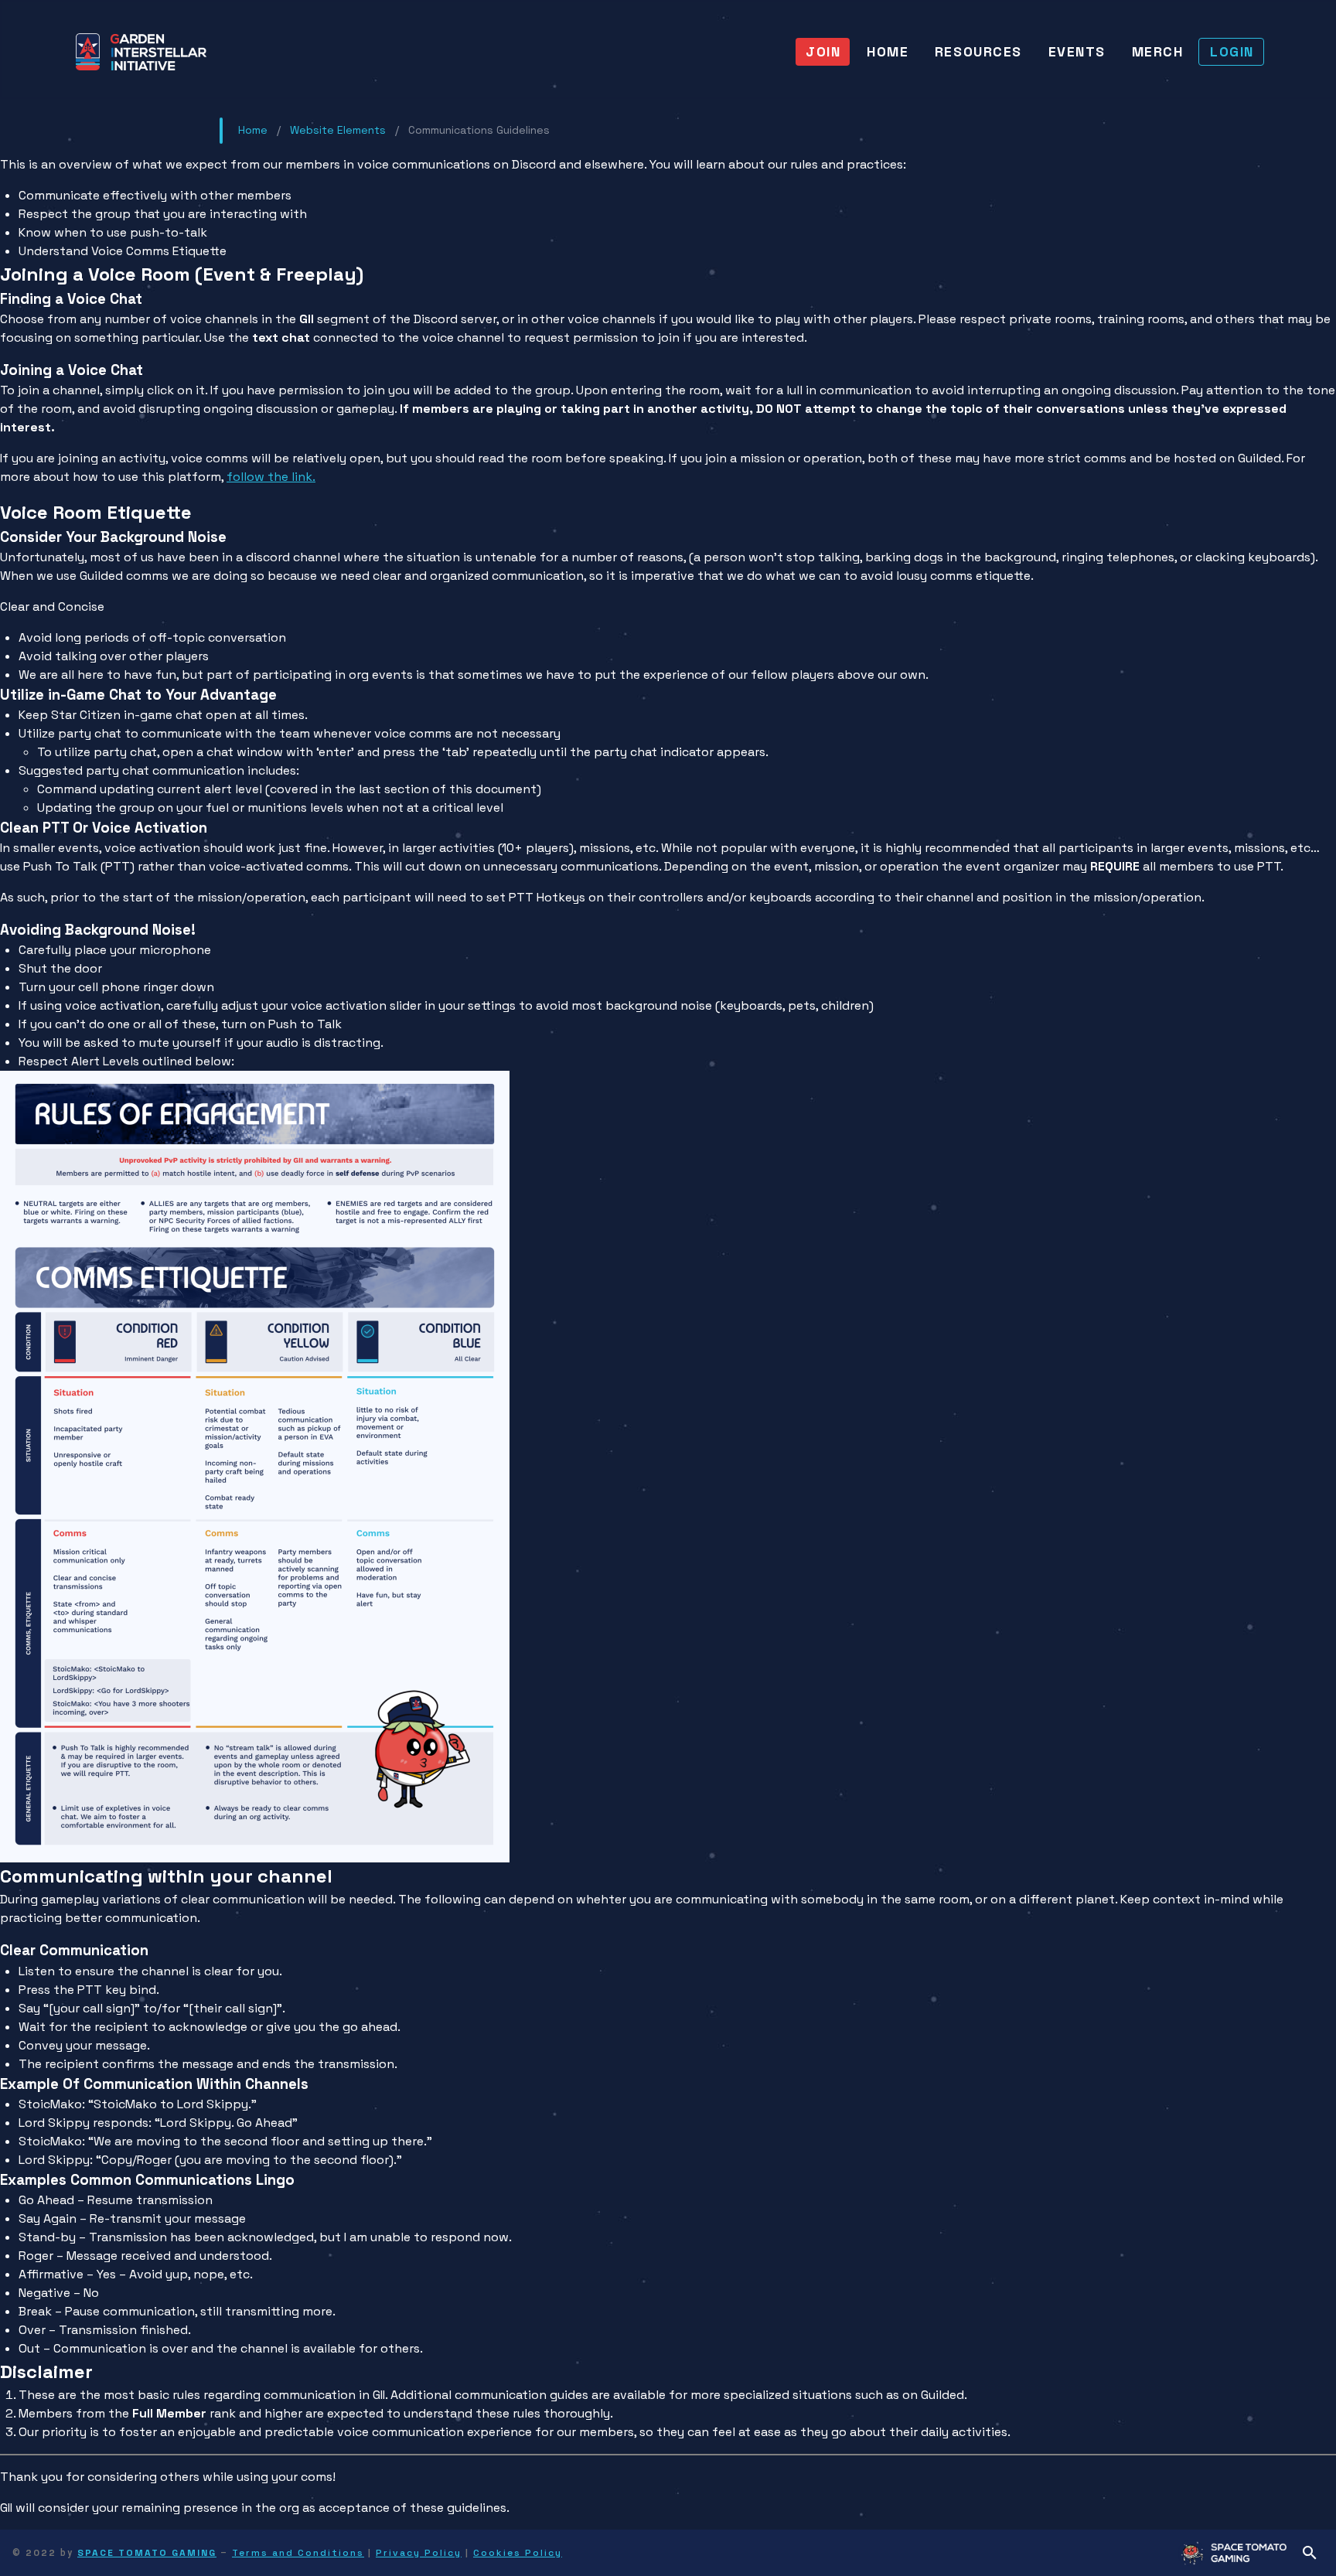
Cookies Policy (518, 2553)
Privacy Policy (419, 2553)
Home (253, 130)
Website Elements (338, 130)
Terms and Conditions (298, 2553)
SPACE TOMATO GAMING (147, 2553)
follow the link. (271, 477)
